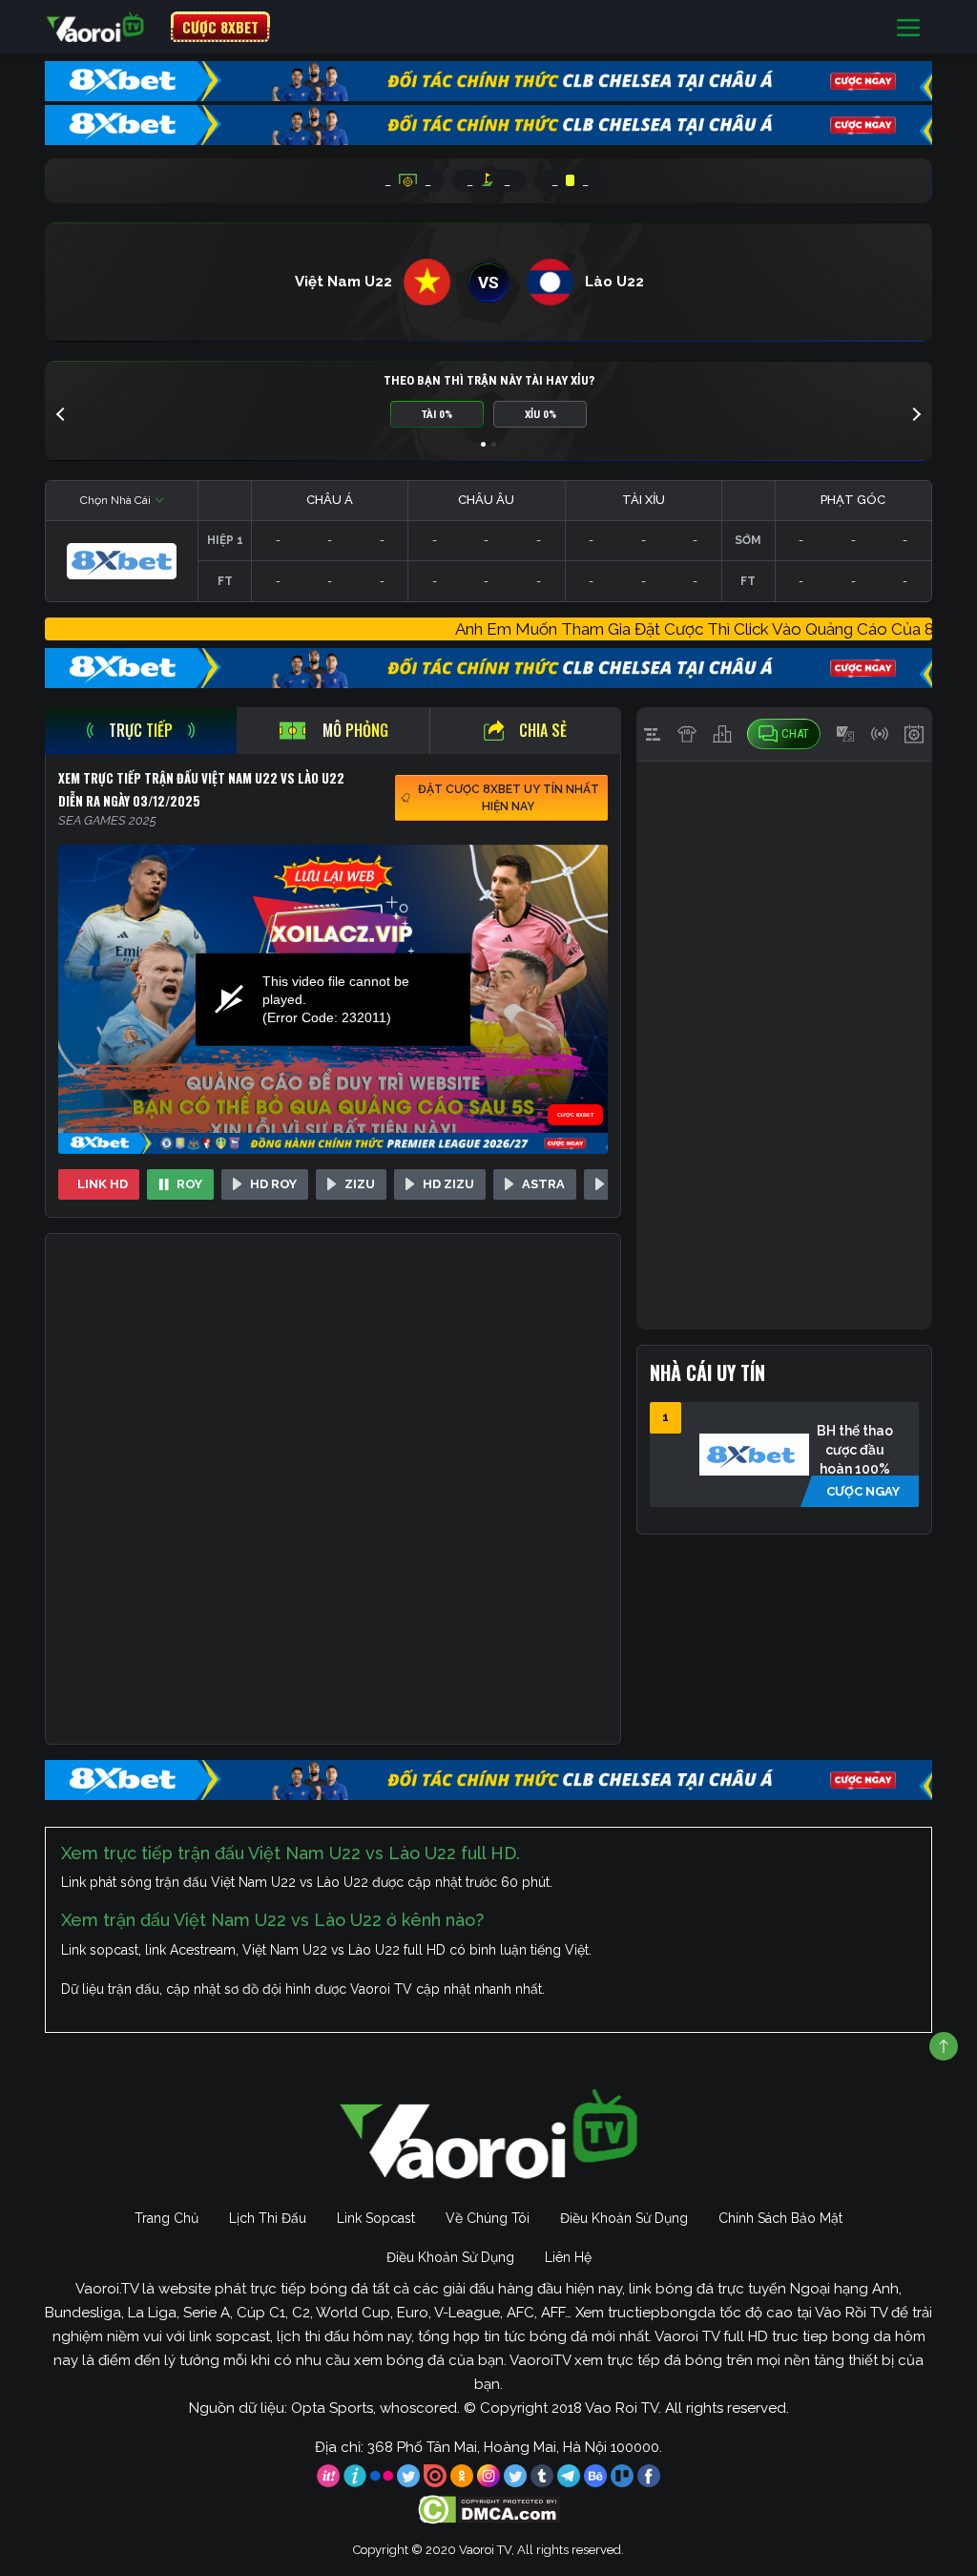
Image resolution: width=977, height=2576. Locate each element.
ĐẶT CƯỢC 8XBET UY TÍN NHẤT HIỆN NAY (509, 798)
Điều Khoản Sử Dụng (624, 2218)
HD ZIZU (448, 1184)
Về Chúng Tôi (488, 2218)
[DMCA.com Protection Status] (489, 2509)
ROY (189, 1184)
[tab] (141, 731)
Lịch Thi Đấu (268, 2218)
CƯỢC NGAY (863, 1491)
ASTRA (543, 1184)
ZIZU (360, 1184)
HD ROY (273, 1184)
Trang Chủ (166, 2218)
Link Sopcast (376, 2218)
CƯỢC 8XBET (220, 27)
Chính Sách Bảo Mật (780, 2218)
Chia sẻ (543, 730)
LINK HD (103, 1184)
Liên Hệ (568, 2257)
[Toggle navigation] (908, 27)
